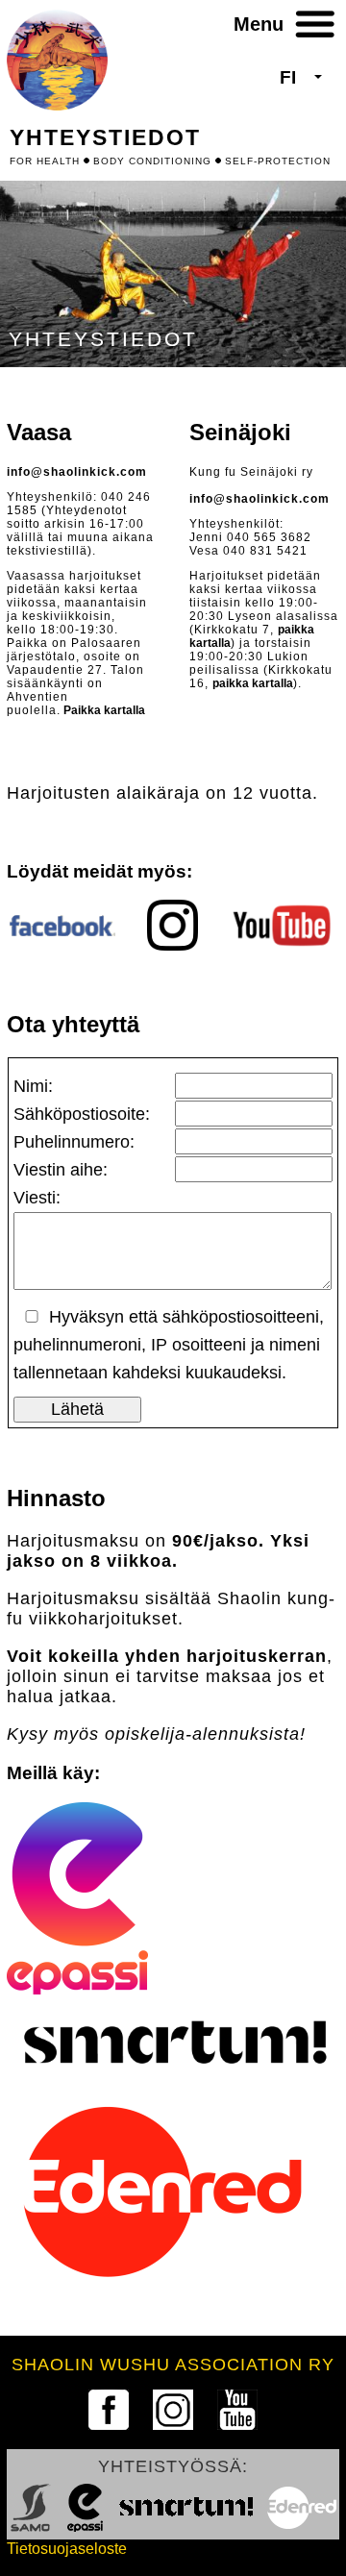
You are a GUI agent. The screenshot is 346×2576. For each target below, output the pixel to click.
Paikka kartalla (103, 710)
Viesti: (37, 1198)
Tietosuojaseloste (67, 2549)
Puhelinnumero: (74, 1142)
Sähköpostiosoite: (82, 1114)
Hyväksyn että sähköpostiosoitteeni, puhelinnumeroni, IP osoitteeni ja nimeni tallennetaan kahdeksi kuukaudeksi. (169, 1345)
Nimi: (33, 1086)
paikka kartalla (253, 683)
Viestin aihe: (61, 1170)
